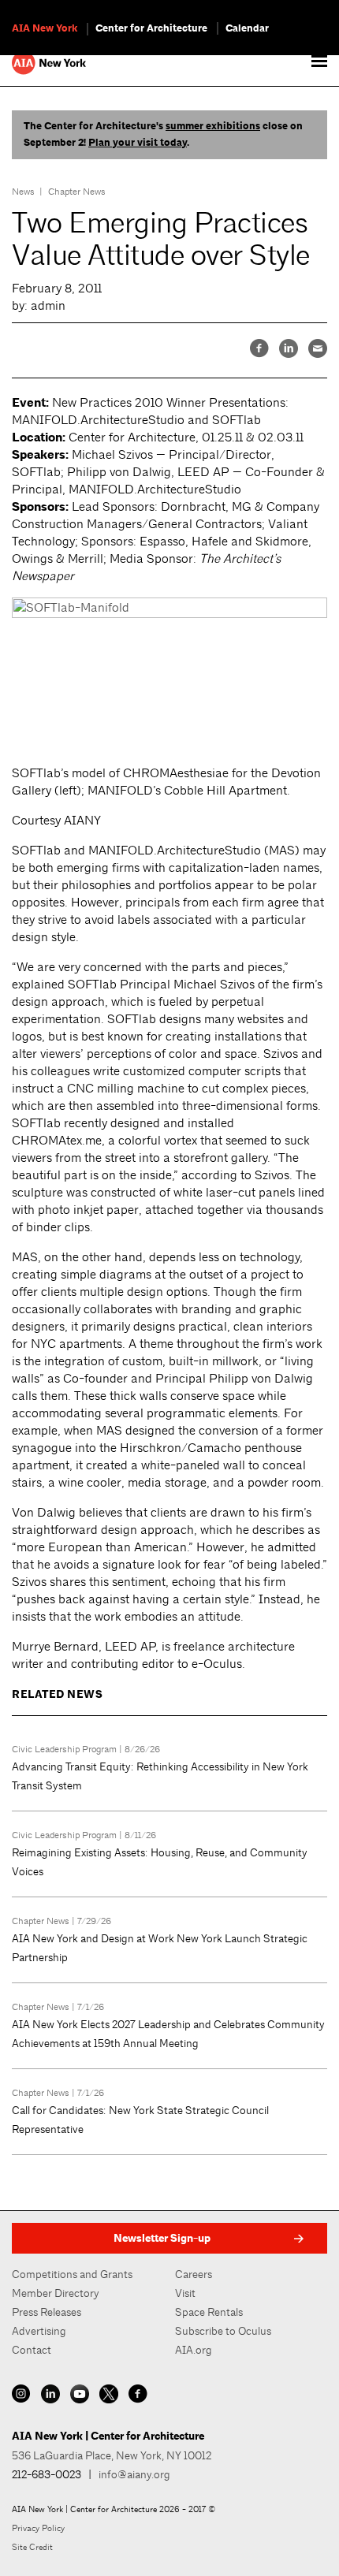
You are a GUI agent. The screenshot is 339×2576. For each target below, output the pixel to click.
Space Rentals (209, 2312)
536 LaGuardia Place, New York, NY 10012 (112, 2455)
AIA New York (45, 28)
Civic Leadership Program (64, 1749)
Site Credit (32, 2547)
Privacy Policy (38, 2528)
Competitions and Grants (72, 2274)
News (23, 192)
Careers (194, 2274)
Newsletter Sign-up (162, 2238)
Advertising (39, 2331)
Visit (185, 2293)
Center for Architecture (151, 28)
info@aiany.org (134, 2474)
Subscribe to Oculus (223, 2331)
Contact (32, 2350)
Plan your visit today (138, 143)
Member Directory (56, 2293)
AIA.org (194, 2350)
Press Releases (47, 2312)
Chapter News (77, 192)
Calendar (247, 28)
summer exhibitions (213, 126)
